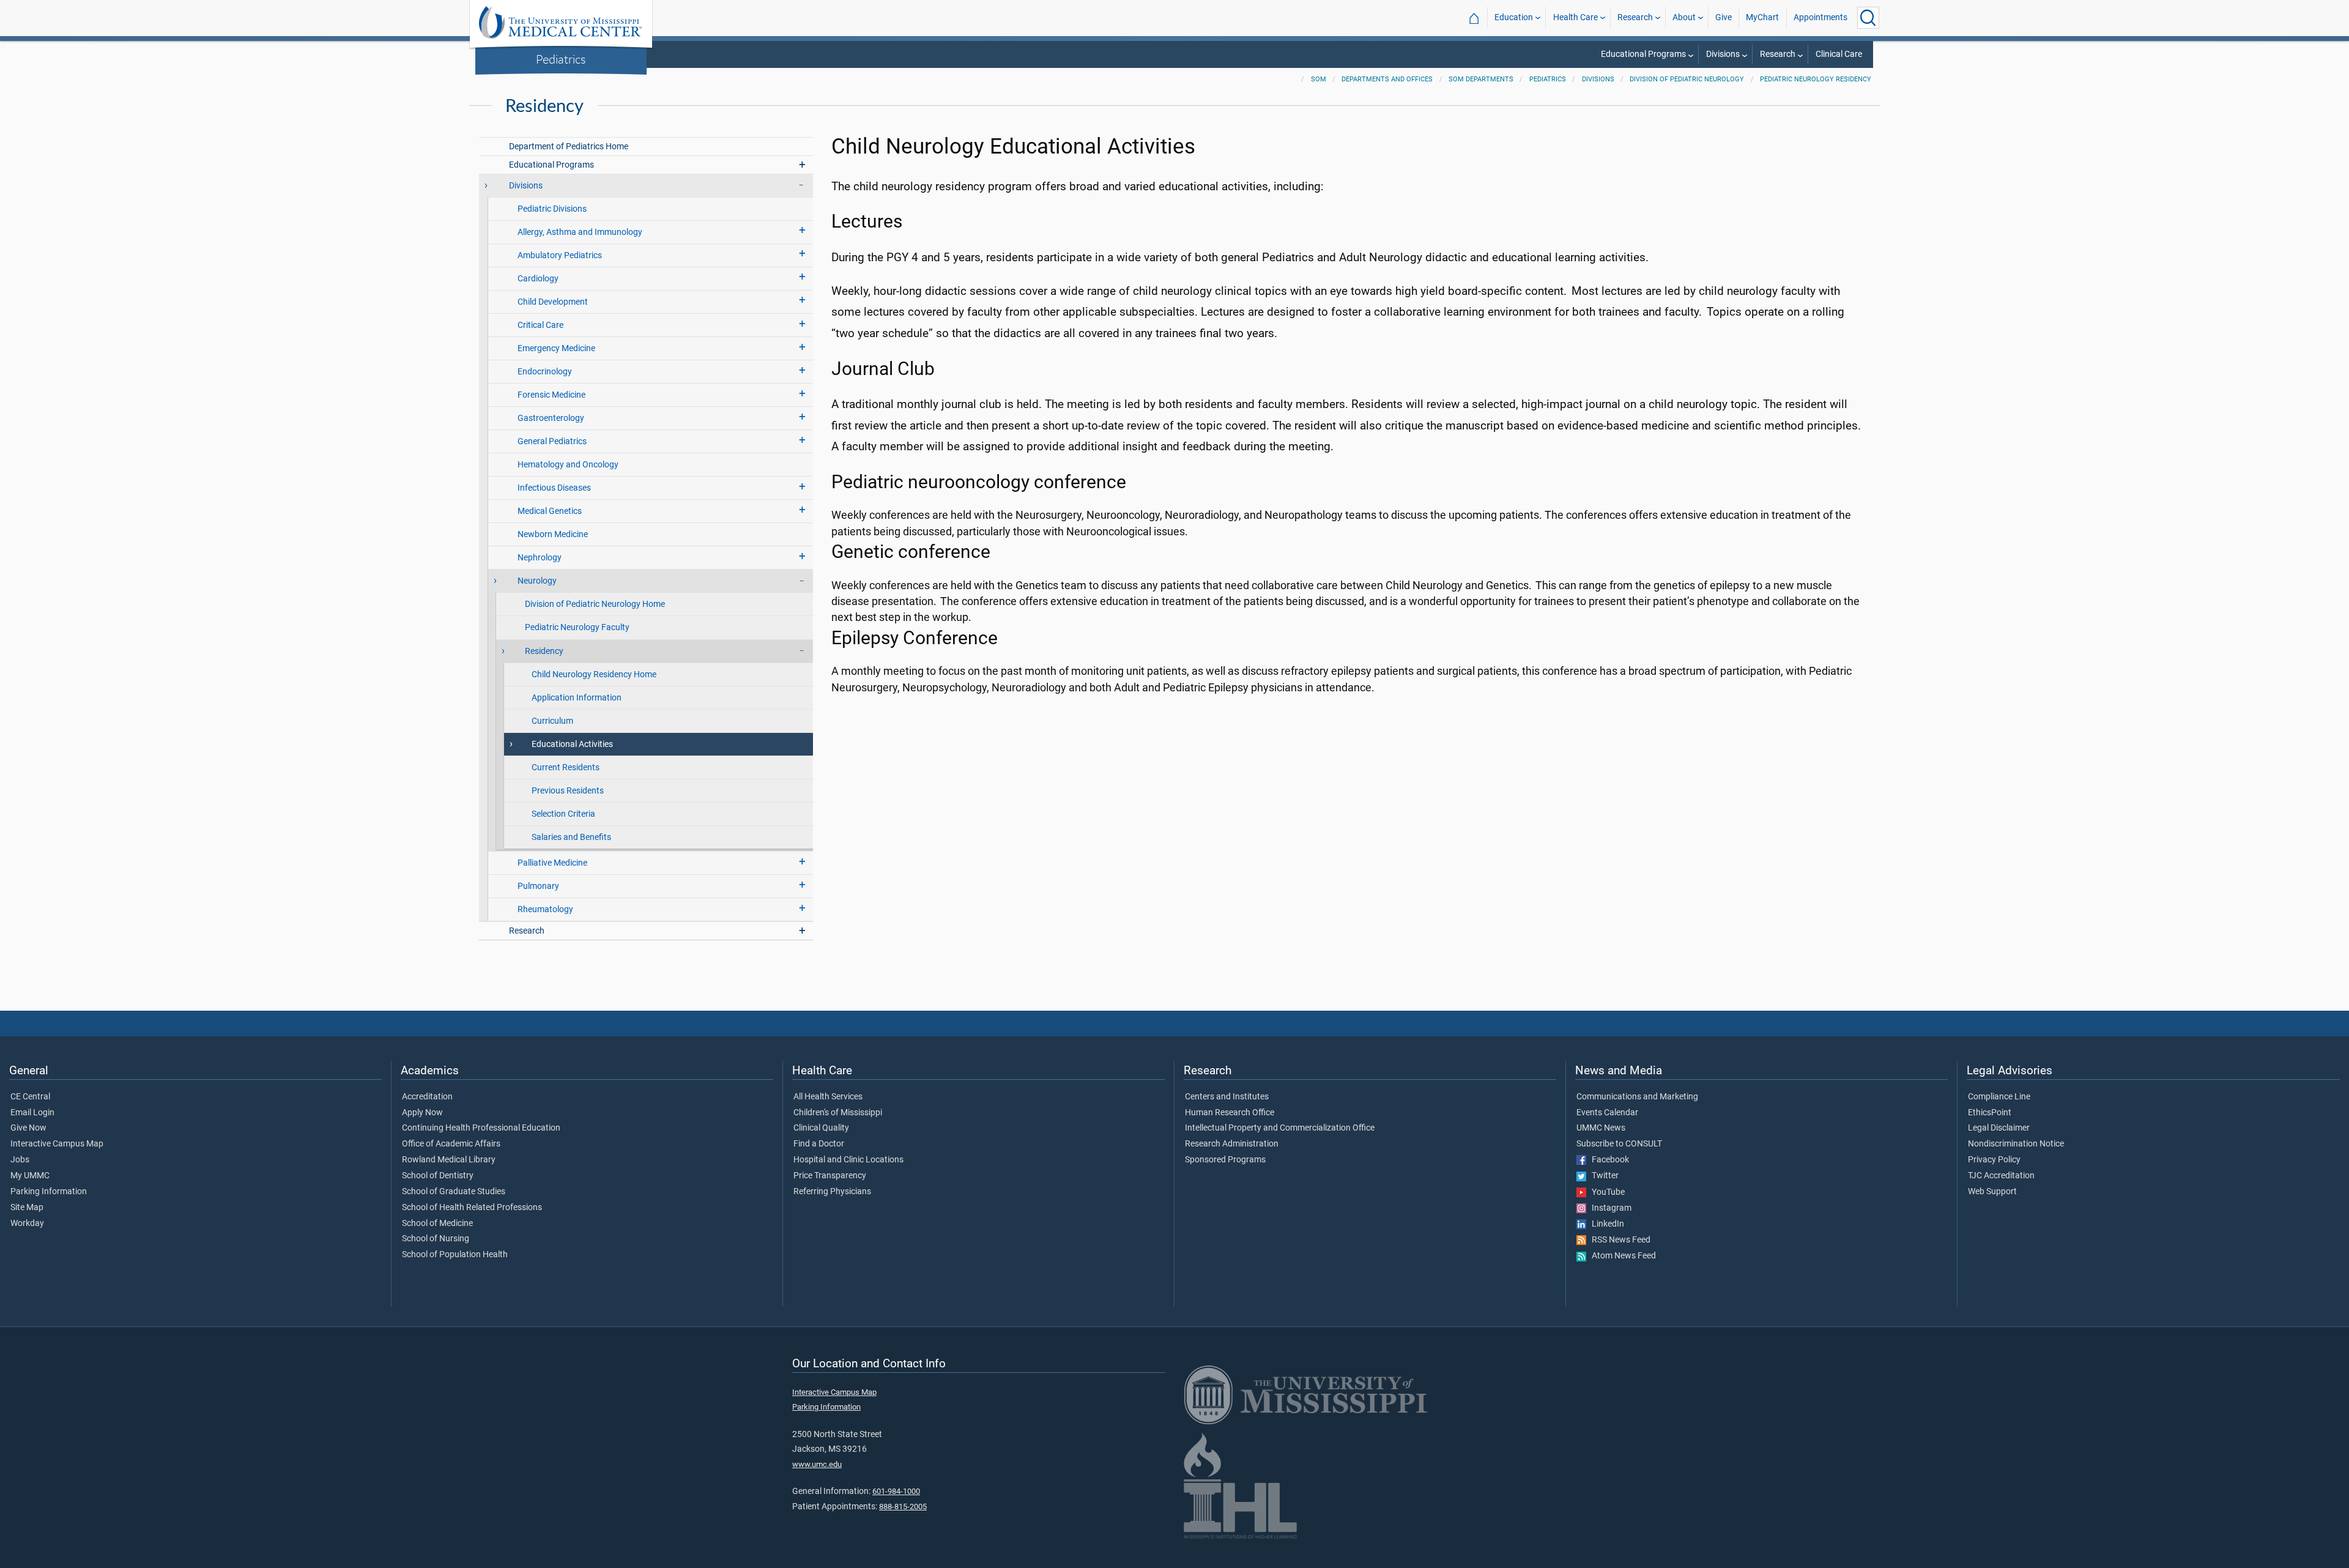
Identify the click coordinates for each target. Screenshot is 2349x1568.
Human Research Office (1230, 1113)
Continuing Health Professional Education (481, 1128)
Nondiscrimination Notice (2016, 1144)
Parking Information (49, 1192)
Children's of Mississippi (838, 1113)
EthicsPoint (1990, 1113)
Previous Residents (568, 791)
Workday (27, 1224)
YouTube (1605, 1192)
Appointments (1820, 17)
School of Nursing (436, 1239)
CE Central (30, 1097)
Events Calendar (1607, 1113)
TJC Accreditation (2001, 1176)
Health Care (1575, 17)
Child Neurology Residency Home (594, 674)
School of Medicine (437, 1224)
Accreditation (427, 1097)
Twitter (1602, 1176)
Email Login (32, 1113)
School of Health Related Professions (472, 1208)
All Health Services (828, 1097)
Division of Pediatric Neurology (1687, 79)
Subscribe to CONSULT (1619, 1144)
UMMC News (1601, 1128)
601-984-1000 (896, 1491)
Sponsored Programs (1225, 1160)
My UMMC (30, 1176)
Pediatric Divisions (552, 209)
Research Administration (1232, 1144)
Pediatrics (561, 59)
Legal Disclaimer (1999, 1128)
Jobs (20, 1160)
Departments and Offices (1387, 79)
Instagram (1609, 1208)
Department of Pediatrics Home (569, 147)
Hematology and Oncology (568, 465)
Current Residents (566, 767)
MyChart (1762, 17)
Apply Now (422, 1113)
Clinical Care (1839, 54)
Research (1635, 17)
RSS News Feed (1618, 1240)
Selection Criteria (563, 814)
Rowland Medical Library (449, 1160)
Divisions (1723, 54)
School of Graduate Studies (454, 1192)
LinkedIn (1605, 1224)
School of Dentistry (438, 1176)
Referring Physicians (832, 1192)
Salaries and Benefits (571, 837)
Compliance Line (1999, 1097)
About (1684, 17)
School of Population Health (455, 1255)
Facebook (1608, 1160)
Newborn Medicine (553, 534)
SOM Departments (1481, 79)
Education (1514, 17)
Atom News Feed (1621, 1256)
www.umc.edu (817, 1464)
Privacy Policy (1994, 1160)
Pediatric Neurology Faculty (577, 627)
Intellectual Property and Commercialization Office (1280, 1128)
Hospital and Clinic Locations (848, 1160)
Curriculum (552, 721)
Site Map (27, 1208)
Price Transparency (830, 1176)
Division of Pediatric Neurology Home (595, 604)
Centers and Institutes (1227, 1097)
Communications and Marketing (1637, 1097)
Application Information (577, 698)
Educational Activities (572, 744)
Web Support (1992, 1192)
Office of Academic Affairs (451, 1144)
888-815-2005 (903, 1507)
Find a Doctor (819, 1144)
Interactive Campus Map (57, 1144)
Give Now (28, 1128)
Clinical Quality (821, 1128)
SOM (1319, 79)
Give (1724, 17)
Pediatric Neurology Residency (1816, 79)
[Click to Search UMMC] (1868, 18)
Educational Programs (1643, 54)
